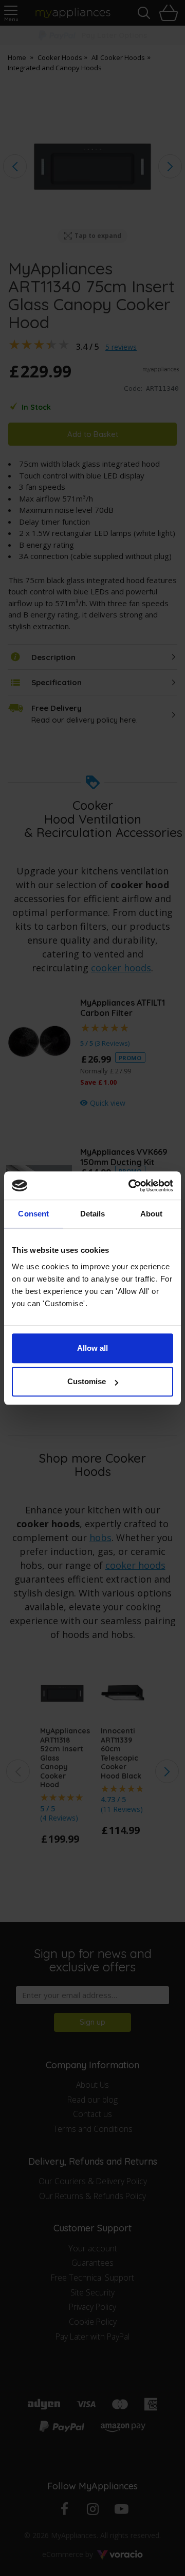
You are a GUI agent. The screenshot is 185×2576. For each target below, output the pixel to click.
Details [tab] (93, 1214)
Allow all (92, 1348)
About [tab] (152, 1214)
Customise (87, 1381)
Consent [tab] (33, 1214)
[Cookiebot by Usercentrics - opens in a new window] (131, 1186)
